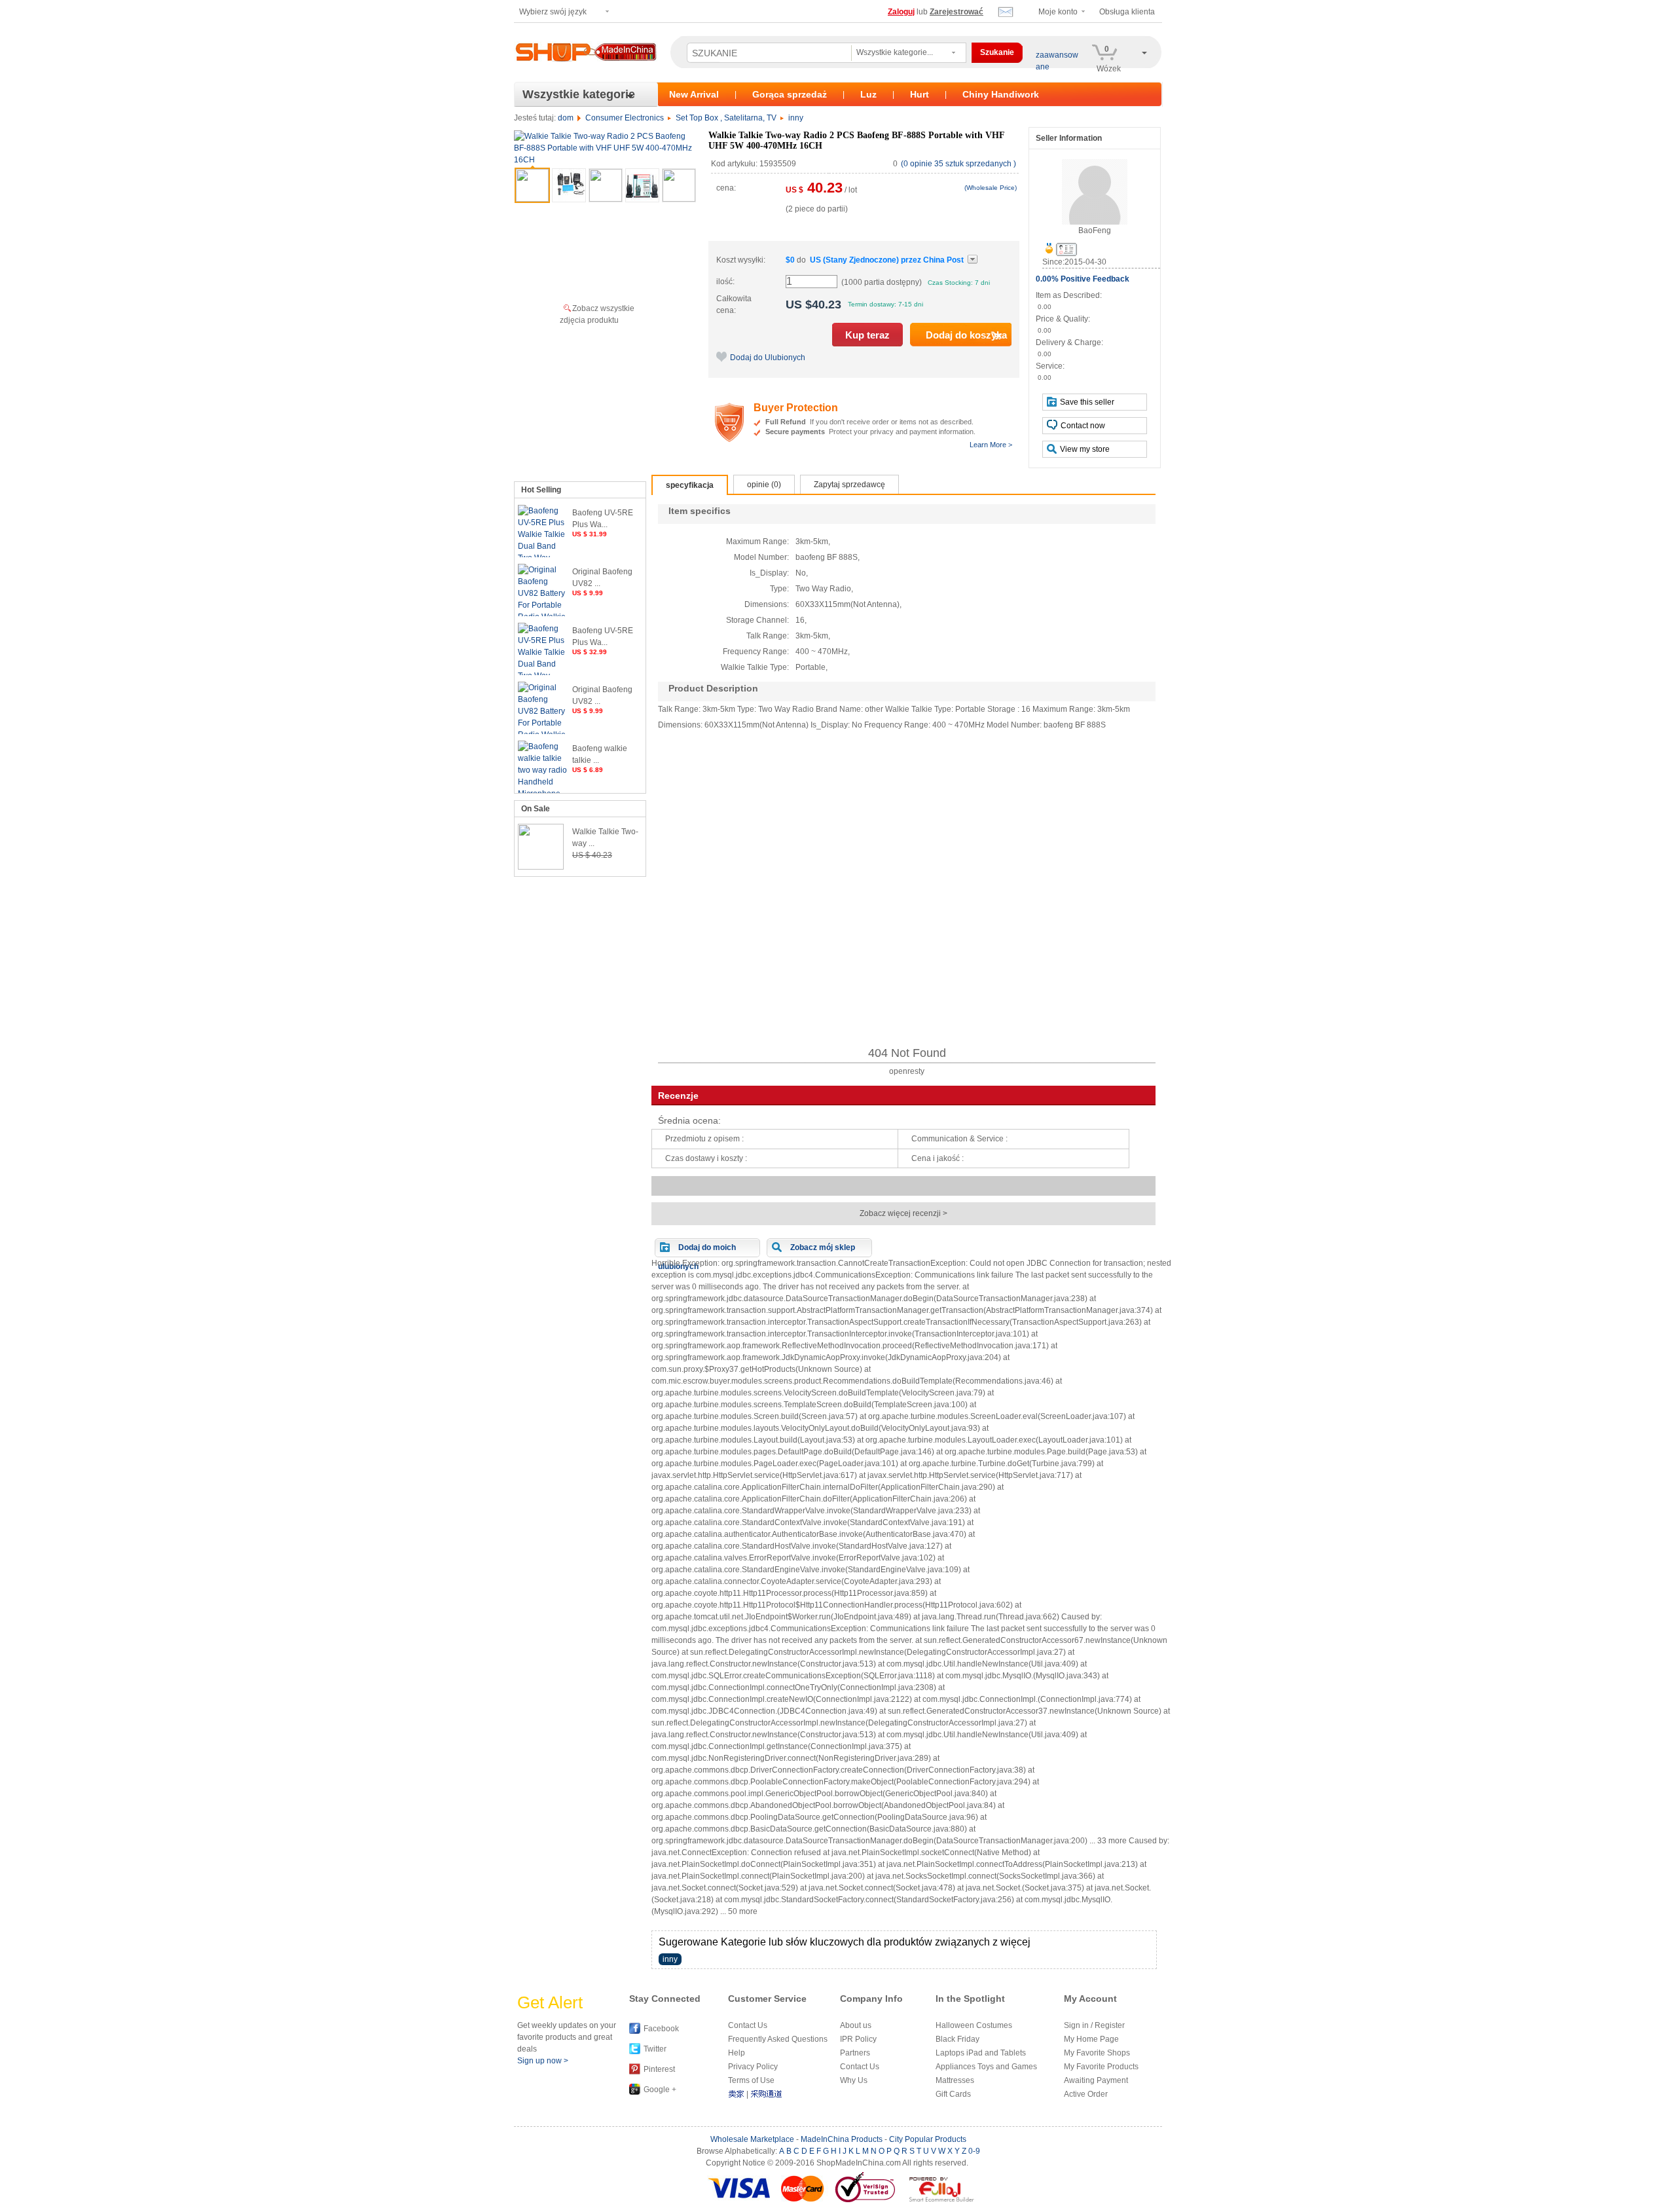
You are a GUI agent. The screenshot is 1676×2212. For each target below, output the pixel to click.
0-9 (974, 2151)
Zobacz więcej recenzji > (903, 1213)
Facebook (661, 2029)
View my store (1085, 449)
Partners (855, 2053)
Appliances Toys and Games (986, 2067)
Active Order (1086, 2094)
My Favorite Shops (1097, 2053)
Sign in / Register (1094, 2025)
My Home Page (1091, 2039)
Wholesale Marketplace (752, 2139)
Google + (660, 2090)
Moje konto (1058, 12)
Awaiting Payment (1096, 2080)
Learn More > (991, 445)
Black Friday (957, 2039)
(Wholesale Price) (991, 188)
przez (887, 260)
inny (796, 118)
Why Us (854, 2080)
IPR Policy (858, 2039)
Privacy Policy (753, 2067)
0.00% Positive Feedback (1083, 279)
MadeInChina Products (842, 2139)
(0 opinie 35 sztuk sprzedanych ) (958, 164)
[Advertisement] (907, 889)
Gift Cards (953, 2094)
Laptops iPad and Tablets (981, 2053)
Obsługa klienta (1127, 12)
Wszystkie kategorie (579, 94)
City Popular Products (928, 2139)
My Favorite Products (1101, 2067)
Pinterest (659, 2069)
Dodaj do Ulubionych (768, 358)
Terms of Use (751, 2080)
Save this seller (1087, 402)
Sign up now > (543, 2061)
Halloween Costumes (974, 2025)
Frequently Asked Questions (778, 2039)
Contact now (1083, 426)
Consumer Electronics (625, 118)
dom (566, 118)
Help (737, 2053)
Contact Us (748, 2025)
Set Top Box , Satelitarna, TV (726, 118)
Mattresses (955, 2080)
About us (856, 2025)
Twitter (655, 2049)
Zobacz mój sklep (823, 1247)
